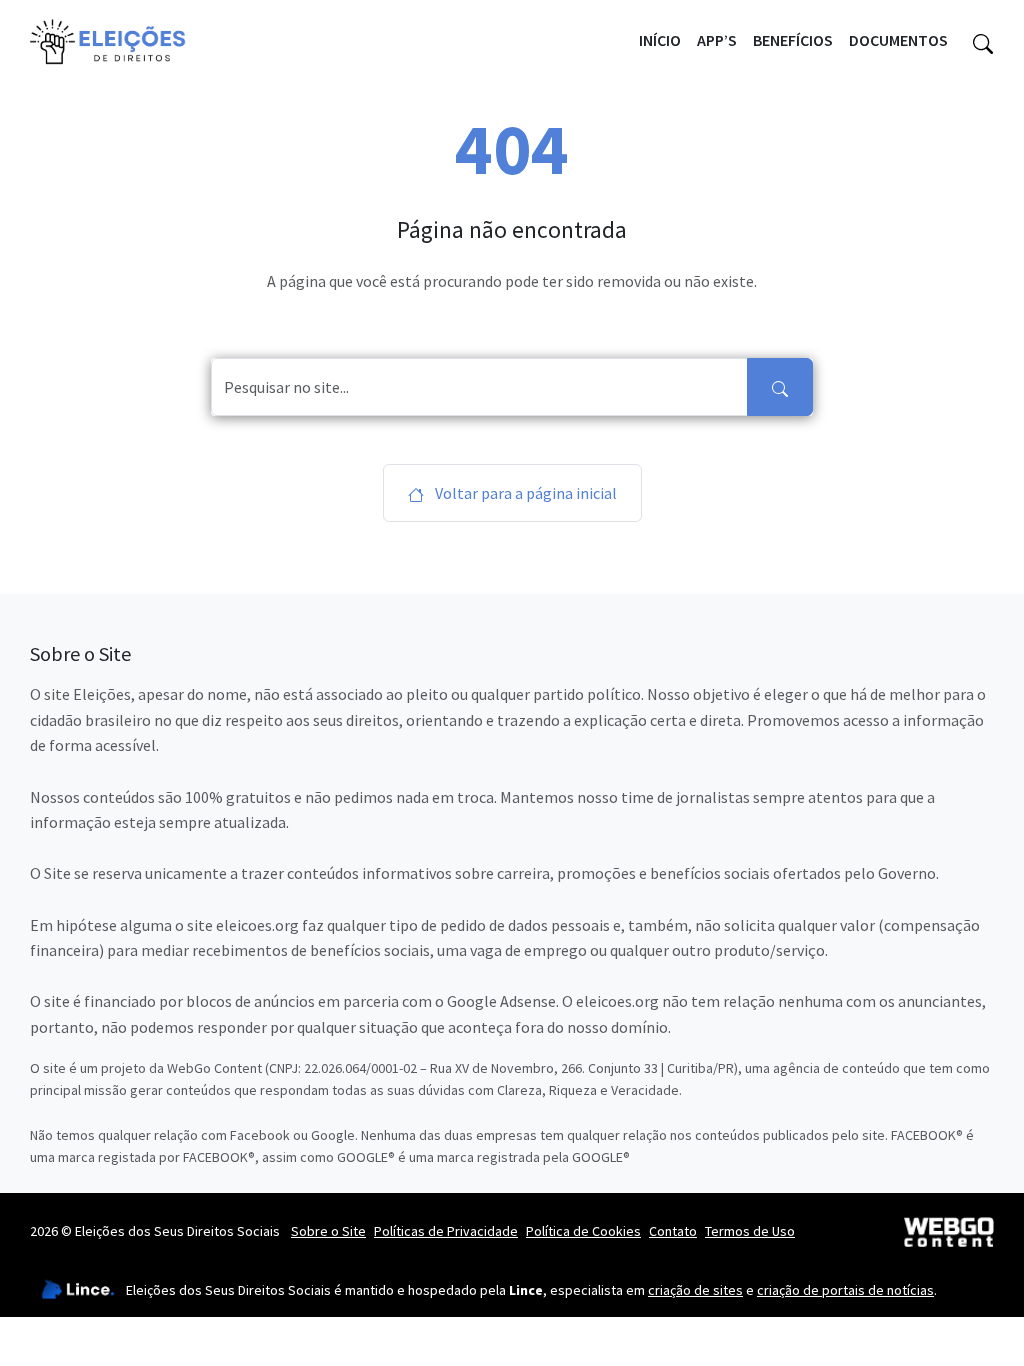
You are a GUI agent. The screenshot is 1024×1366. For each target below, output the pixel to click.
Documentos (898, 40)
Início (660, 40)
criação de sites (695, 1290)
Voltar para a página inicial (524, 493)
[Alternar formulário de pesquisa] (983, 41)
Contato (673, 1231)
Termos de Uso (750, 1231)
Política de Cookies (583, 1231)
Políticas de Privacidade (446, 1231)
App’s (717, 40)
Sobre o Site (328, 1231)
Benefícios (793, 40)
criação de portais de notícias (845, 1290)
